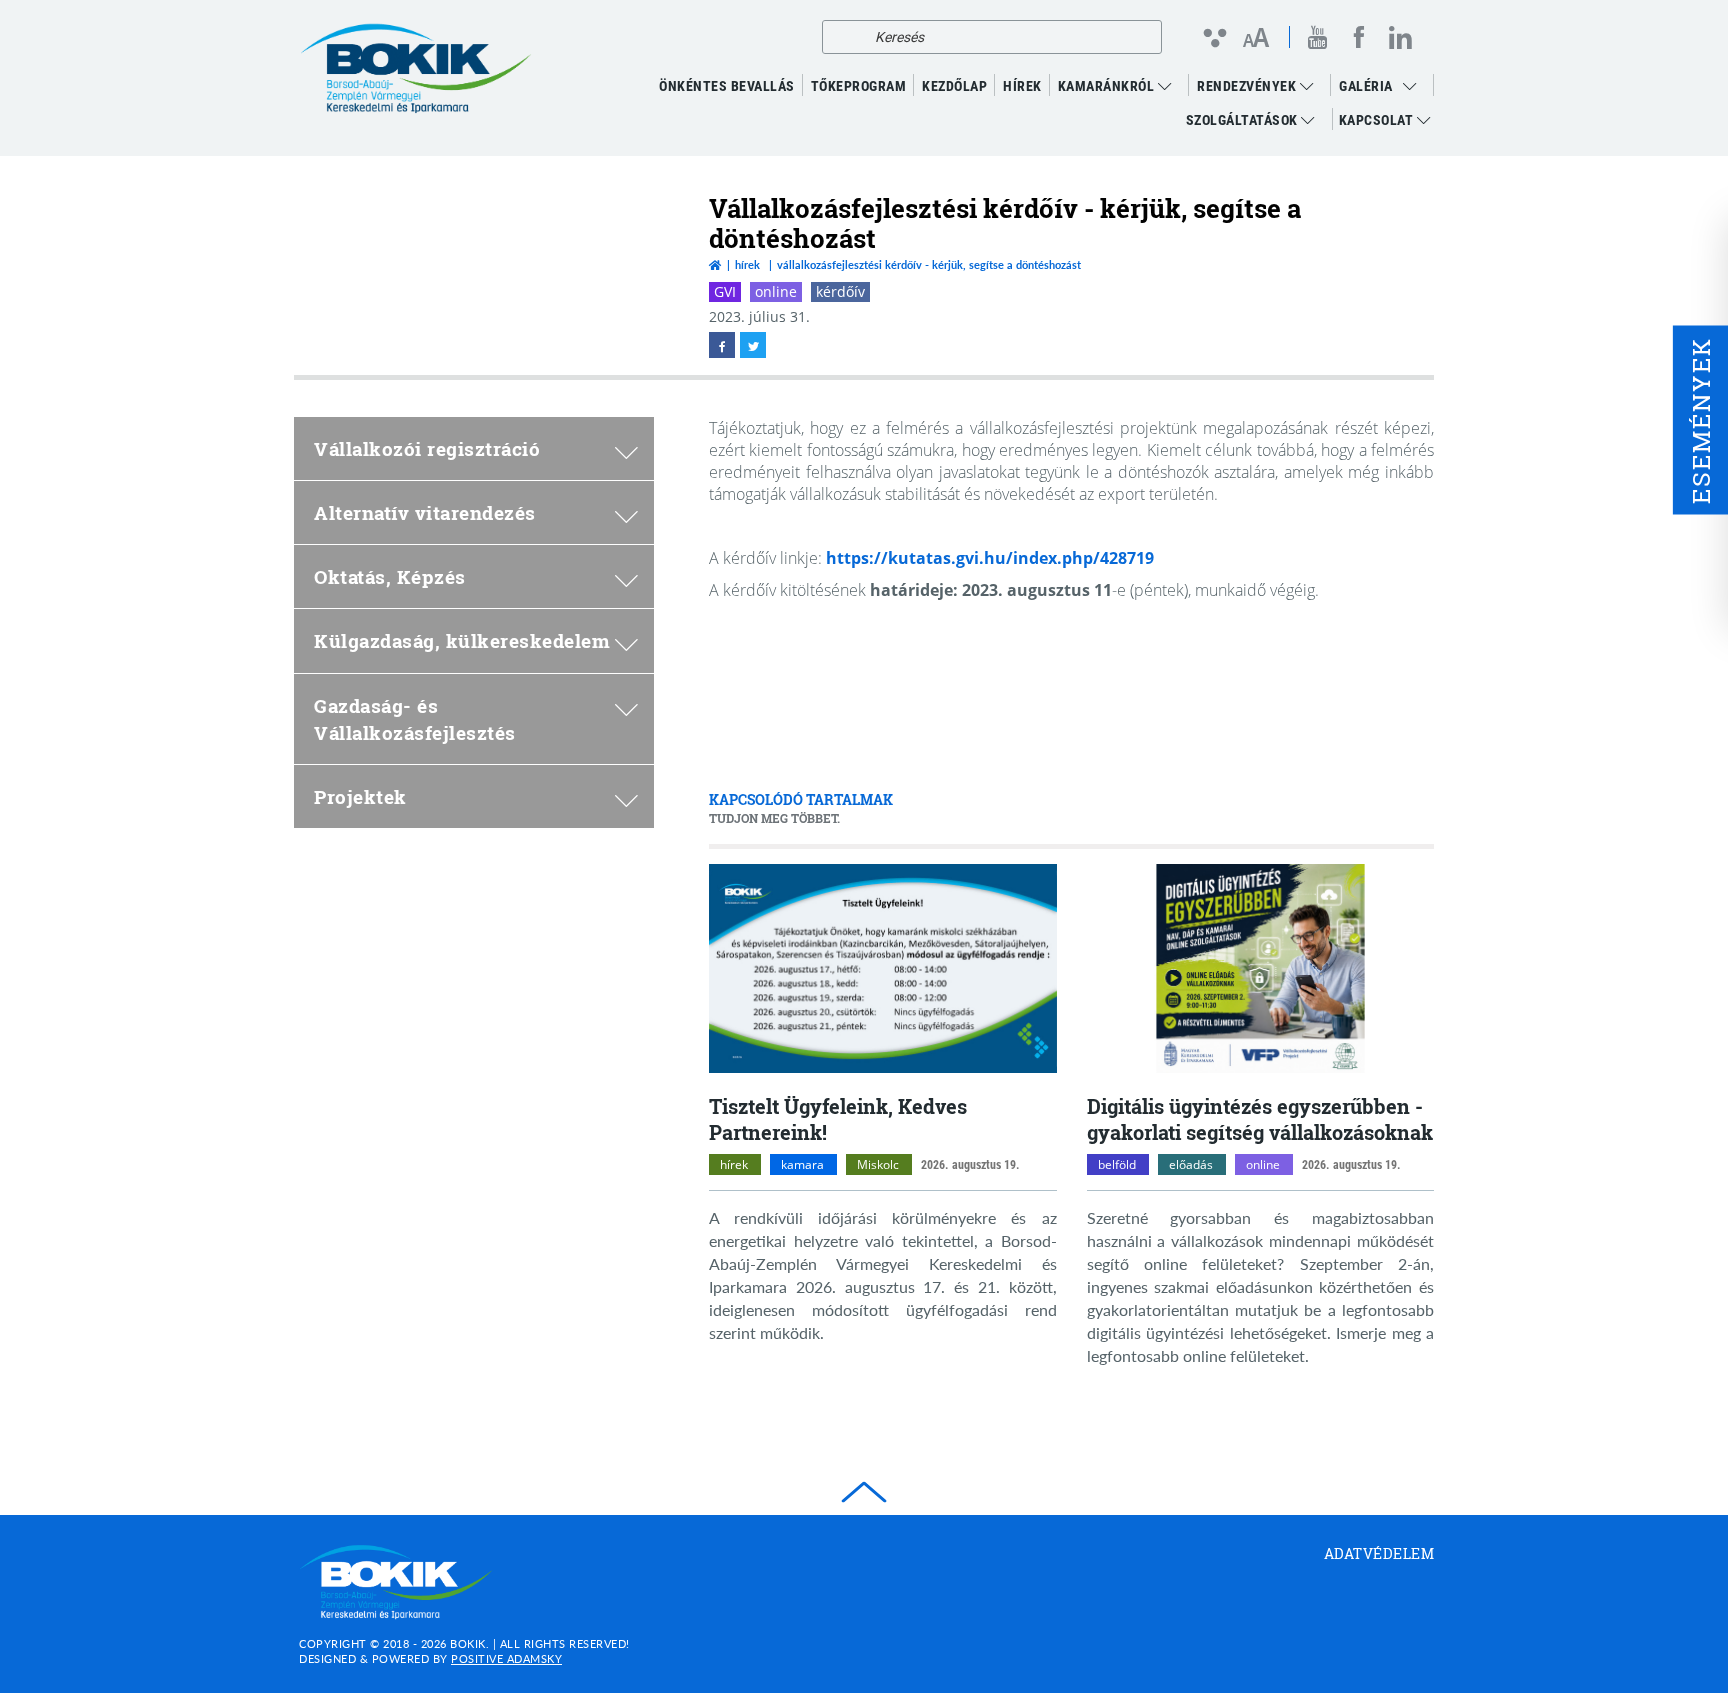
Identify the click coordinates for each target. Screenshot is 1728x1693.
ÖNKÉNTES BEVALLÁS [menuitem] (727, 86)
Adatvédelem (1379, 1553)
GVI (725, 291)
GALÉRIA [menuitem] (1366, 86)
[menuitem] (1415, 86)
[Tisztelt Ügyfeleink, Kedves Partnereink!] (883, 968)
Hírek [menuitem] (1022, 86)
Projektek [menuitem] (360, 796)
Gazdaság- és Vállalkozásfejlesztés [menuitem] (415, 719)
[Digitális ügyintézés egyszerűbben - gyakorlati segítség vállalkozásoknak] (1261, 968)
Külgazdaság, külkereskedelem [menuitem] (462, 640)
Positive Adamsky (506, 1658)
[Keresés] (842, 37)
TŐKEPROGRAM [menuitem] (859, 86)
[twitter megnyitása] (753, 345)
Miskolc (878, 1164)
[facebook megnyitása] (722, 345)
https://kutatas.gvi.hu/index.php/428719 (990, 558)
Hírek (747, 264)
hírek (734, 1164)
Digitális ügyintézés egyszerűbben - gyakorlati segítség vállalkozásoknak (1260, 1119)
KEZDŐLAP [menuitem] (954, 86)
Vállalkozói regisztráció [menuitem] (427, 448)
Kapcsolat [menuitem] (1378, 120)
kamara (802, 1164)
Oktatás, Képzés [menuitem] (390, 576)
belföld (1117, 1164)
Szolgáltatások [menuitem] (1244, 120)
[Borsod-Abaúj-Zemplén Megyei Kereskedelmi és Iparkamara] (416, 69)
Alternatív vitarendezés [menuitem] (425, 512)
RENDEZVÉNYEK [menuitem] (1248, 86)
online (776, 291)
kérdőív (840, 291)
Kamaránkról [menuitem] (1108, 86)
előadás (1191, 1164)
